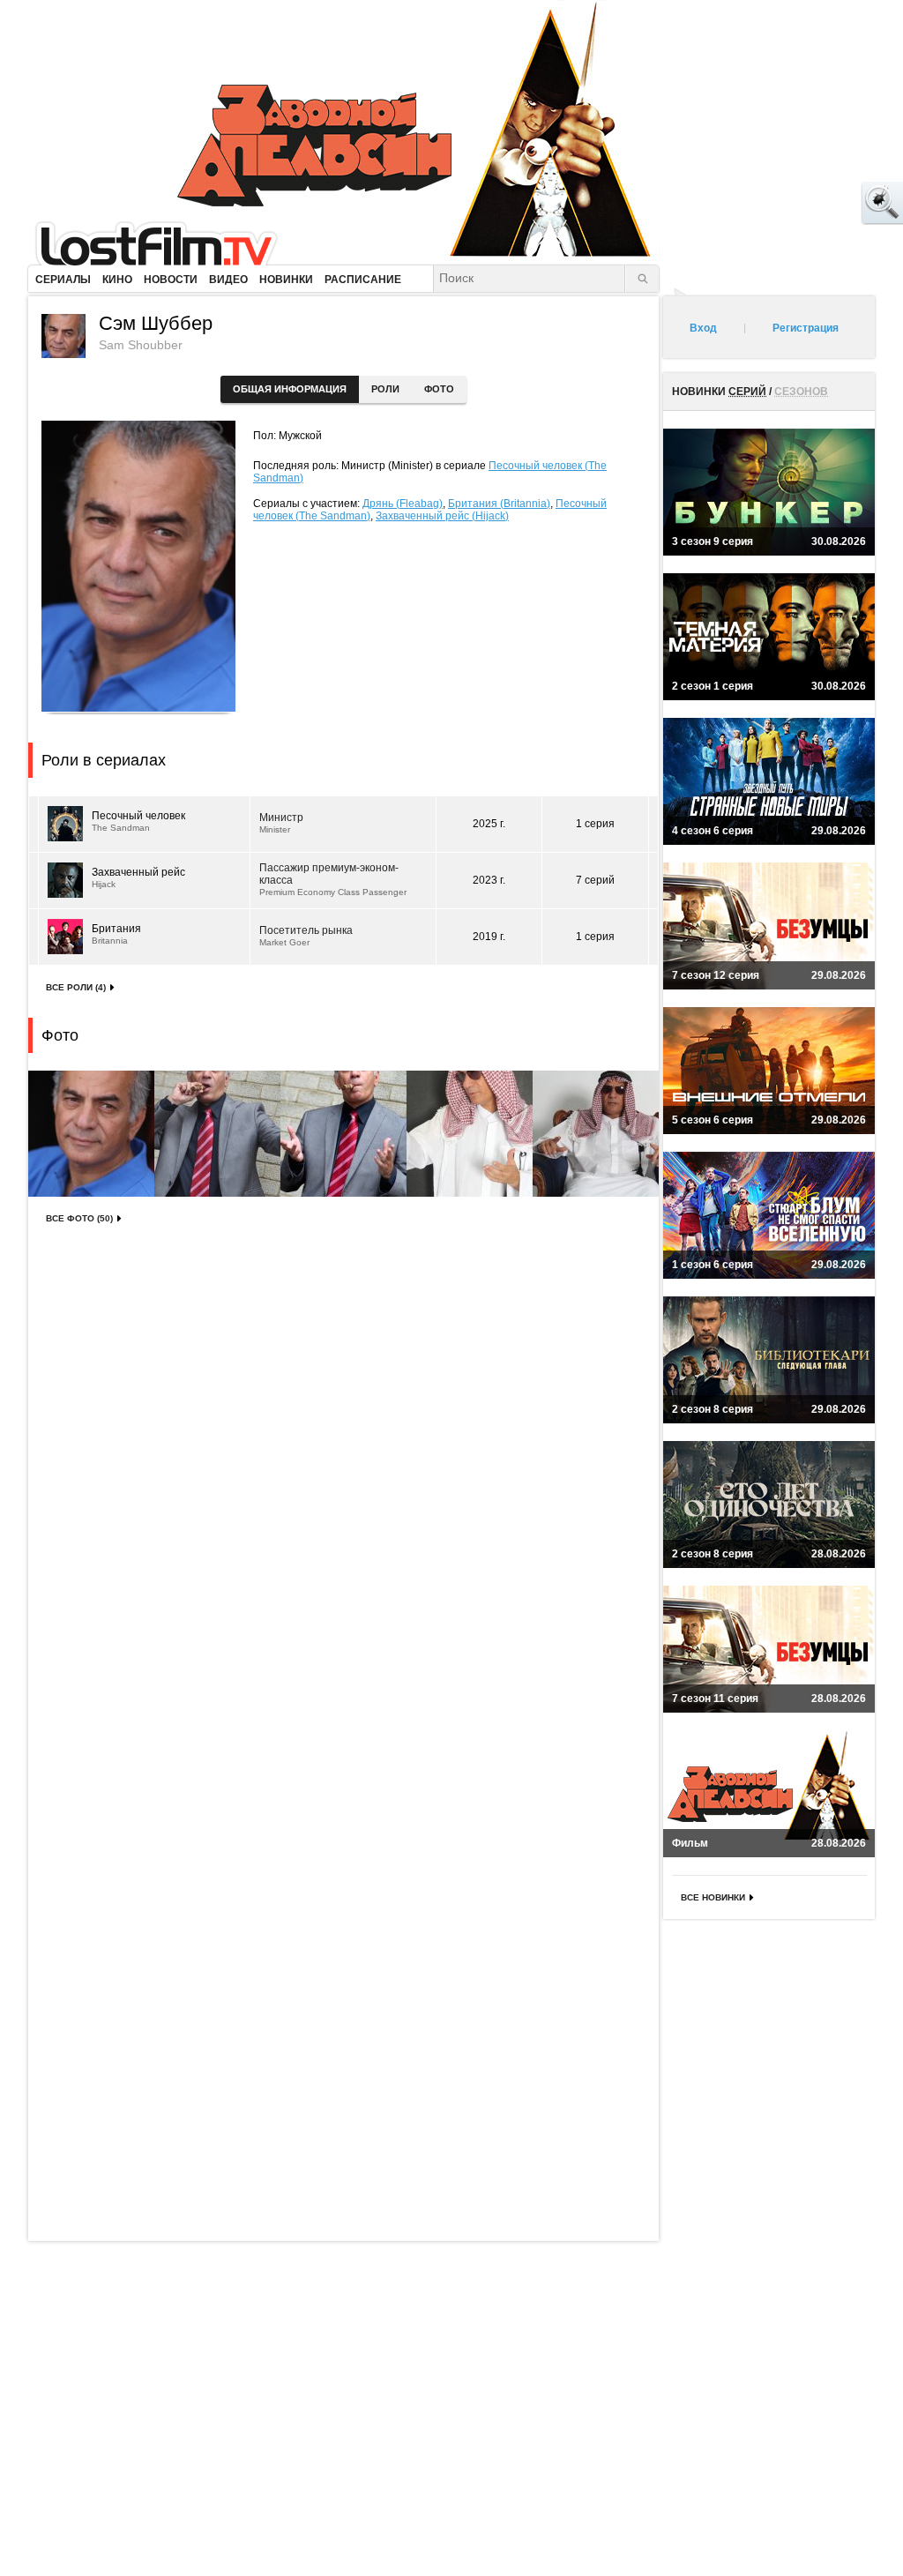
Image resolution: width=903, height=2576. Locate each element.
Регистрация (806, 328)
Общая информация (290, 389)
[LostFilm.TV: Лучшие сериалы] (164, 243)
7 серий (595, 880)
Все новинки (713, 1897)
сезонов (801, 392)
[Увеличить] (91, 1134)
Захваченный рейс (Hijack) (442, 516)
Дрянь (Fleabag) (403, 504)
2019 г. (489, 937)
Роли (385, 389)
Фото (439, 389)
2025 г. (489, 824)
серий (747, 392)
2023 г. (489, 880)
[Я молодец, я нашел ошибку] (815, 203)
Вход (703, 328)
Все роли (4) (76, 987)
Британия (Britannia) (499, 504)
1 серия (595, 824)
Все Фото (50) (79, 1218)
